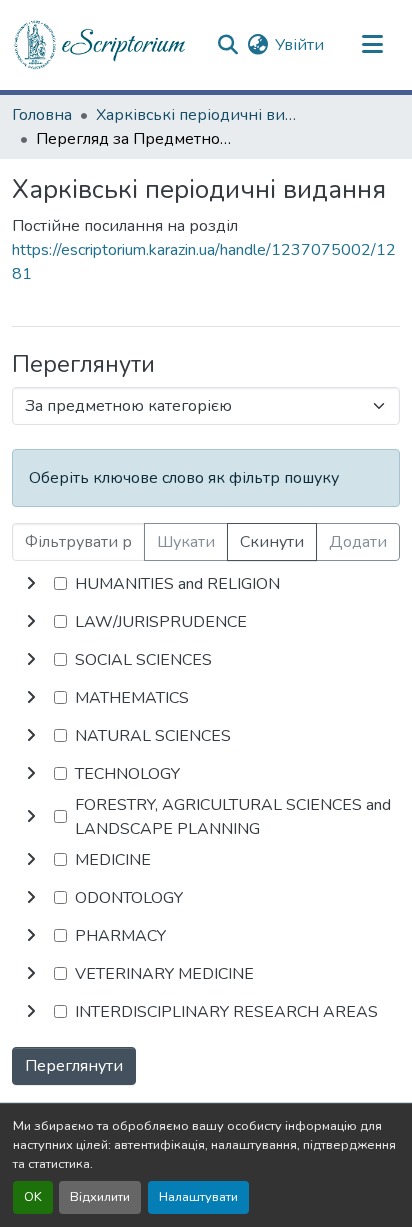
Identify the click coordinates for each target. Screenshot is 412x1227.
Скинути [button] (272, 542)
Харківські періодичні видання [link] (196, 115)
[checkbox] (60, 583)
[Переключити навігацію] (372, 45)
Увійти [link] (299, 45)
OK (33, 1197)
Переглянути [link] (74, 1066)
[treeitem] (206, 622)
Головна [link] (42, 115)
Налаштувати (198, 1197)
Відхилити (100, 1197)
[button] (101, 45)
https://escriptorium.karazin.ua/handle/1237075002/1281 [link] (204, 262)
